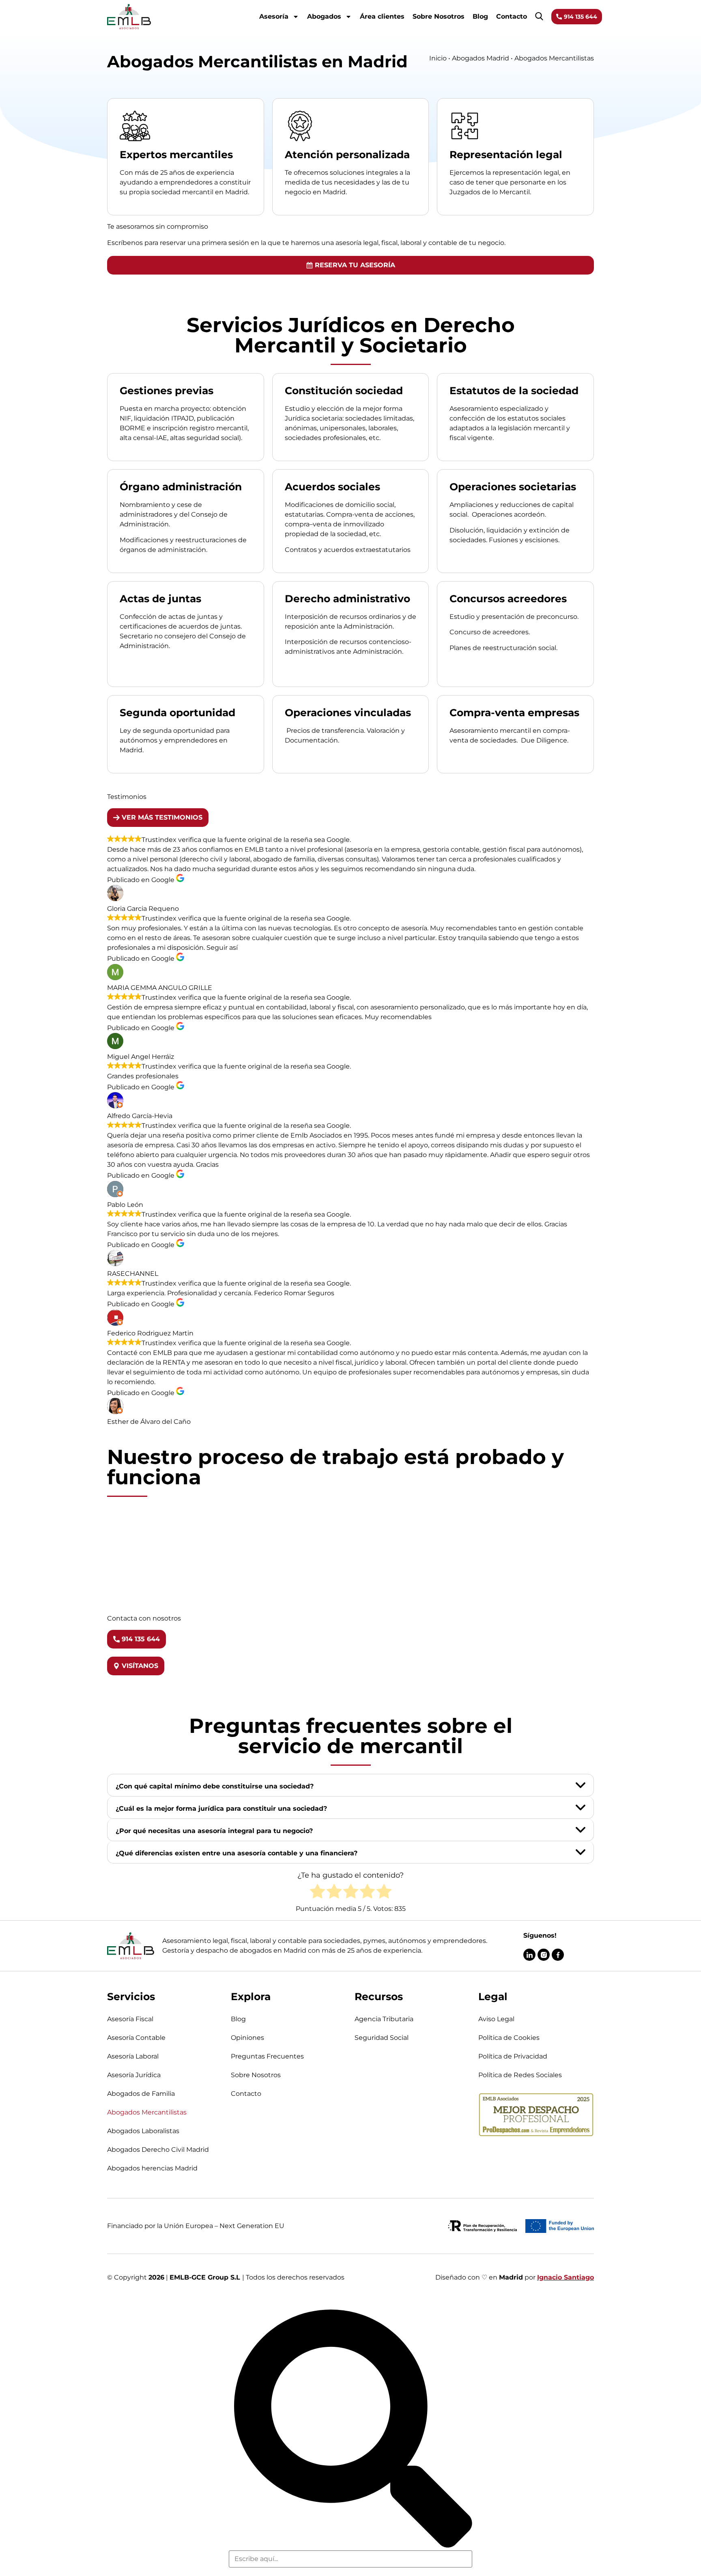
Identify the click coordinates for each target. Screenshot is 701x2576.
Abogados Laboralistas (143, 2131)
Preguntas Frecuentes (267, 2056)
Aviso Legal (496, 2019)
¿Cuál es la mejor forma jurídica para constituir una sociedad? (221, 1809)
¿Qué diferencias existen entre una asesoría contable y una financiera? (237, 1853)
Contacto (512, 16)
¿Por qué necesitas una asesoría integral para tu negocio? (214, 1831)
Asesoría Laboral (133, 2056)
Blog (480, 16)
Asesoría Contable (136, 2038)
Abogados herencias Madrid (152, 2168)
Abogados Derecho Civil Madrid (158, 2150)
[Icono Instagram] (544, 1955)
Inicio (438, 58)
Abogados (324, 16)
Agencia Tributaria (384, 2019)
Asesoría (274, 16)
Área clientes (382, 16)
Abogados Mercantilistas (147, 2112)
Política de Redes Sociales (520, 2075)
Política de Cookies (509, 2038)
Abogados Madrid (481, 58)
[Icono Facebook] (558, 1955)
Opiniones (247, 2038)
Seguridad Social (382, 2038)
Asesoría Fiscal (130, 2019)
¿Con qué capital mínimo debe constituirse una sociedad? (215, 1786)
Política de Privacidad (513, 2056)
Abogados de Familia (141, 2094)
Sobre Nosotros (439, 16)
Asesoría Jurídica (134, 2075)
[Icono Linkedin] (529, 1955)
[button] (350, 1785)
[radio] (317, 1893)
